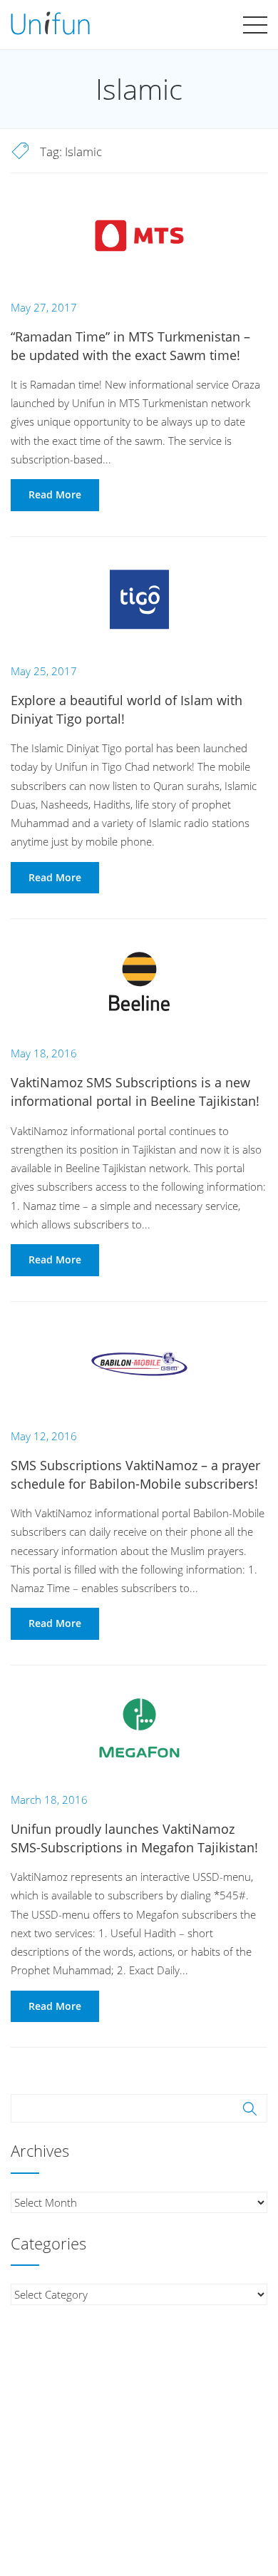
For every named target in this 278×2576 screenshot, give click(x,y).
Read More (55, 494)
